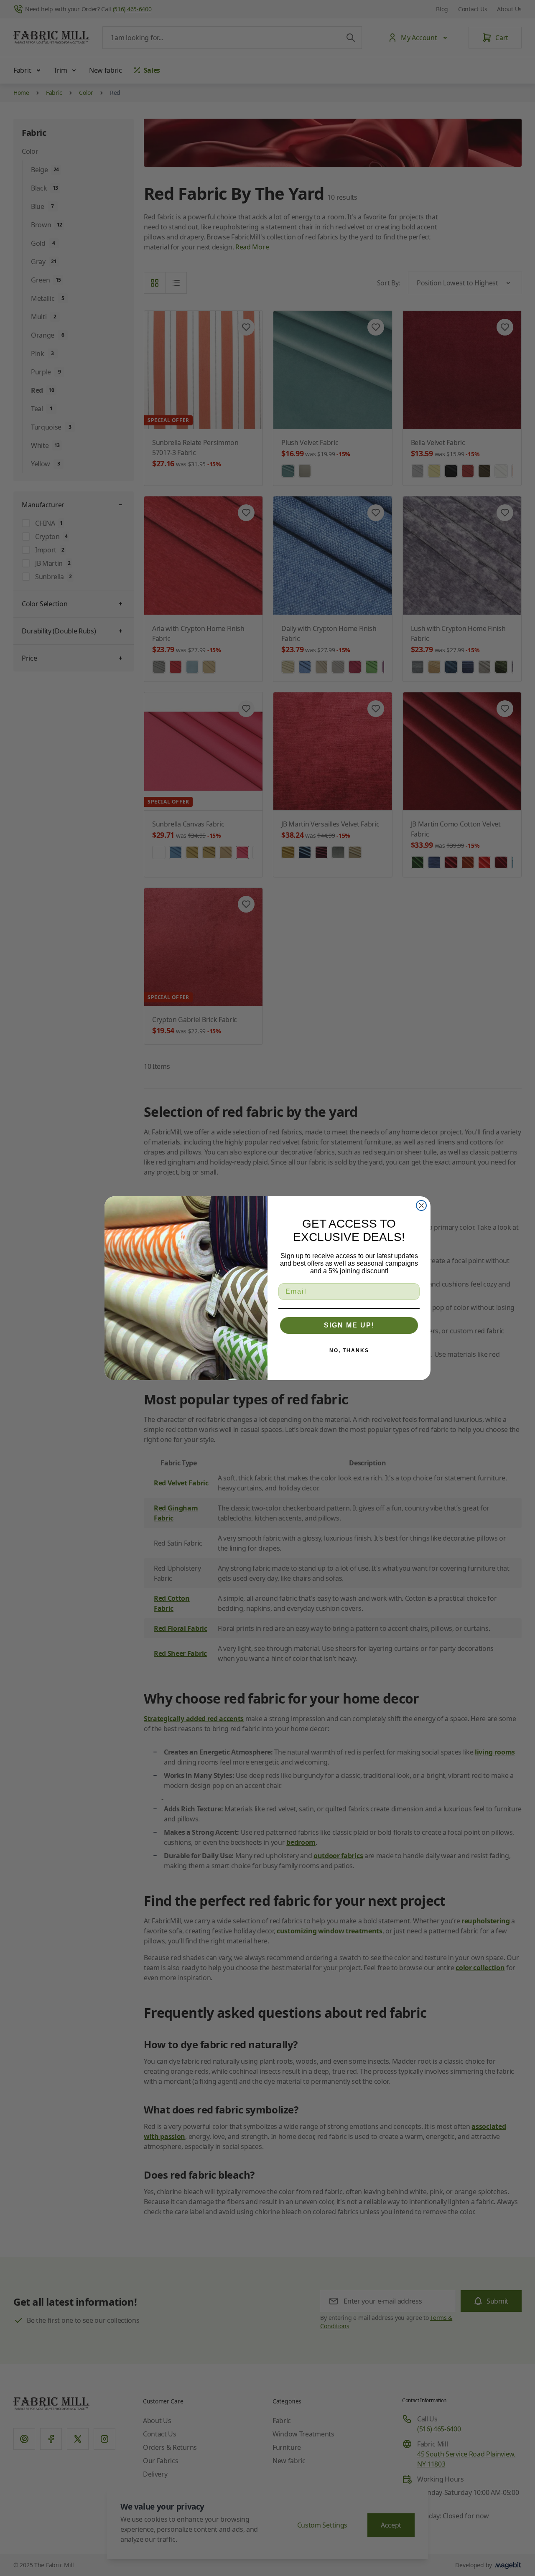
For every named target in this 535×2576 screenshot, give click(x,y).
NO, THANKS (349, 1350)
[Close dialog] (421, 1205)
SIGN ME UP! (349, 1325)
